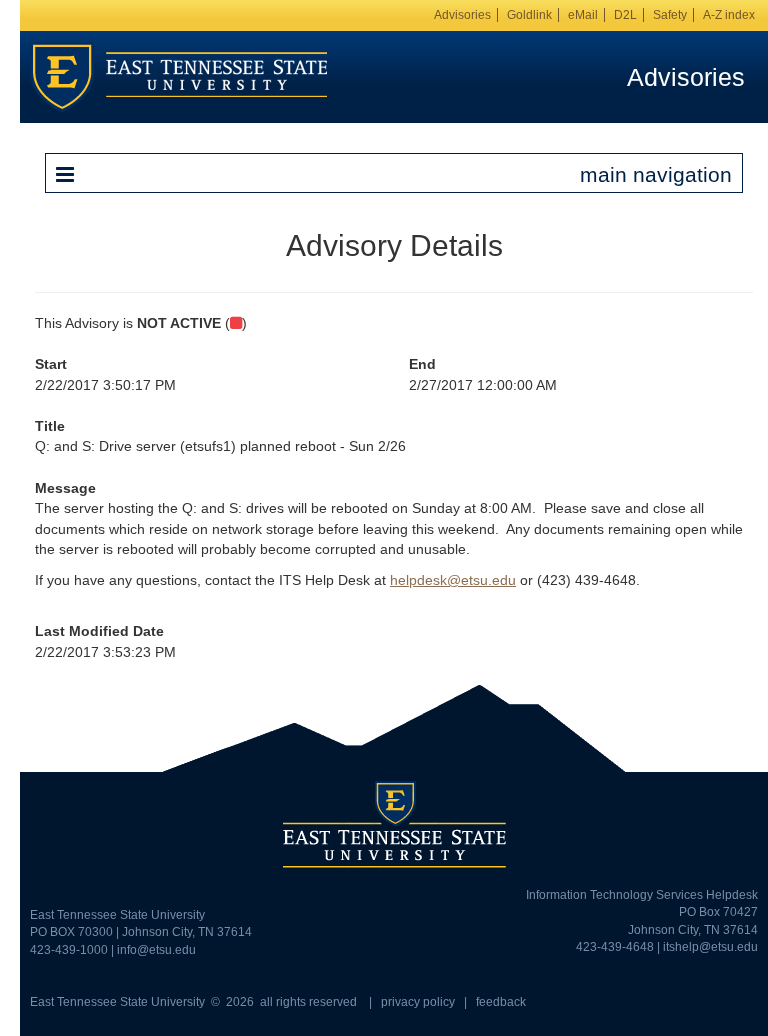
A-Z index (729, 15)
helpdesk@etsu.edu (453, 580)
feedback (501, 1002)
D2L (625, 15)
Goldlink (529, 15)
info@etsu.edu (156, 950)
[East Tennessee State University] (179, 76)
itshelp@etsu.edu (710, 947)
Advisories (462, 15)
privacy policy (418, 1002)
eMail (583, 15)
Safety (670, 15)
